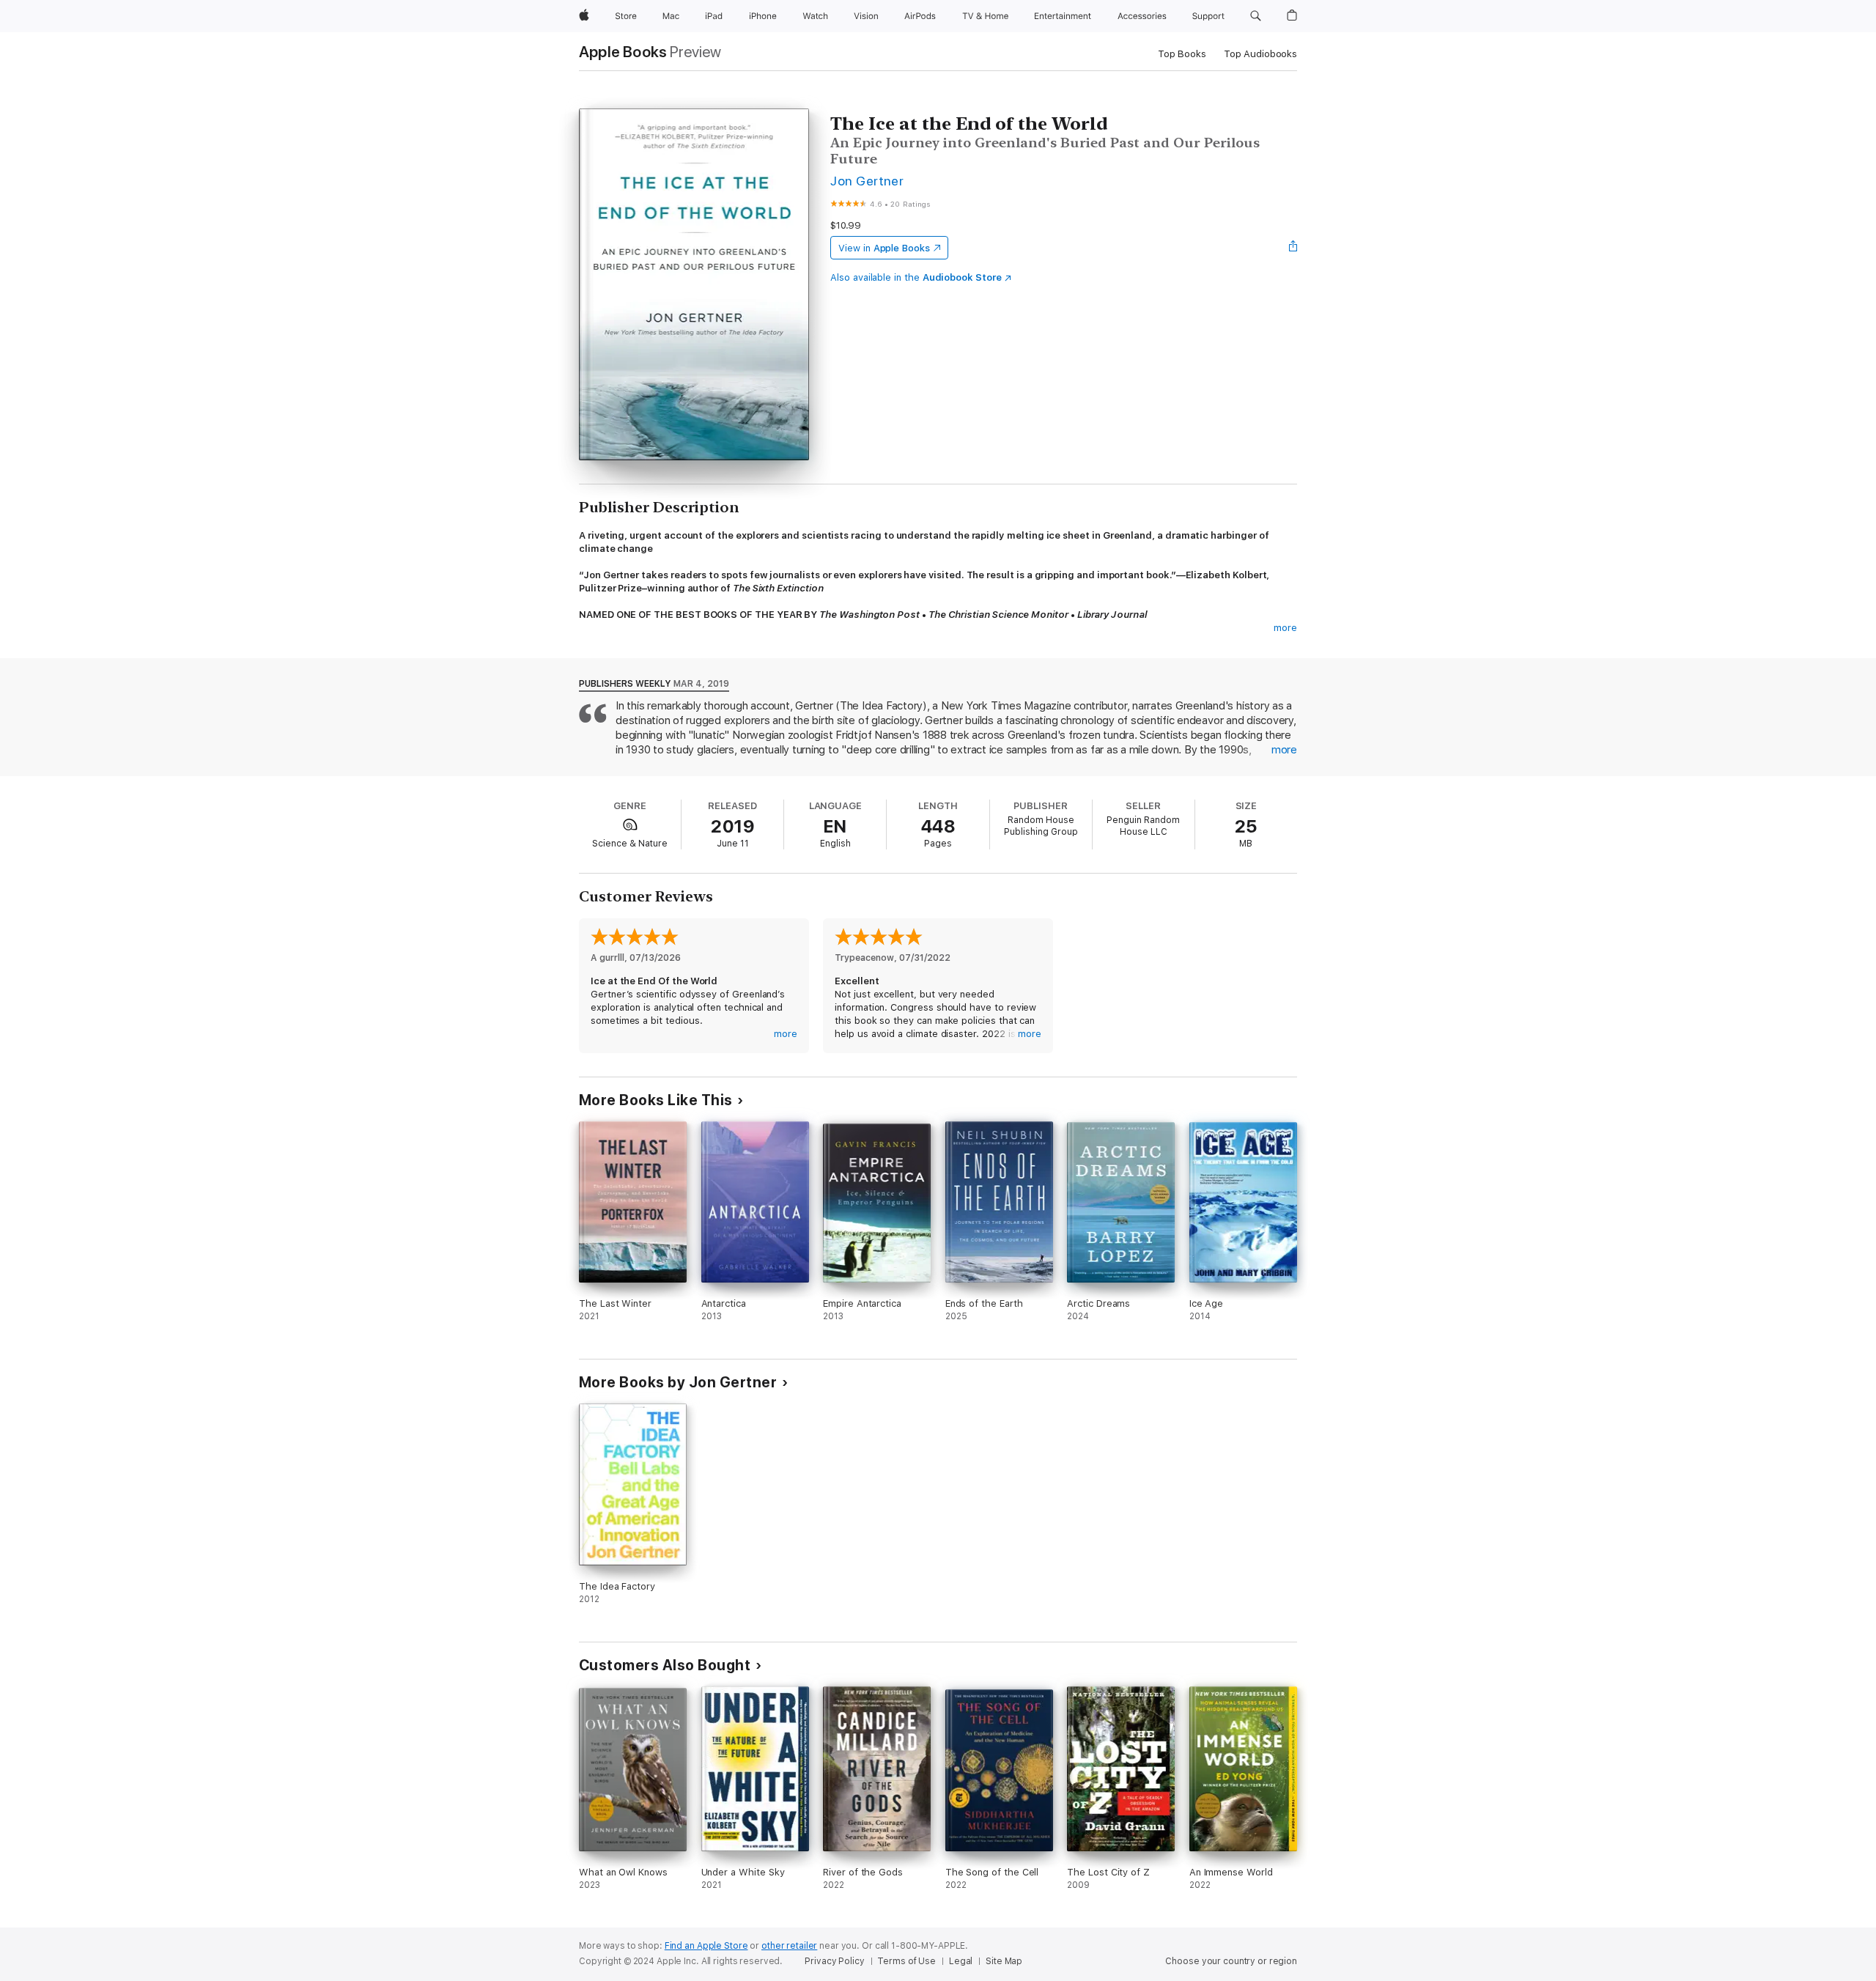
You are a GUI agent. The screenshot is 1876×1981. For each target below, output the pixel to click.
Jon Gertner (867, 181)
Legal (961, 1961)
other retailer (789, 1946)
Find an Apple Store (706, 1946)
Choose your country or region (1231, 1961)
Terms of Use (906, 1961)
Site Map (1004, 1961)
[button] (1256, 16)
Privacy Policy (834, 1961)
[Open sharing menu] (1293, 248)
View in (884, 248)
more (1285, 628)
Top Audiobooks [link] (1260, 54)
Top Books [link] (1182, 54)
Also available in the (916, 277)
